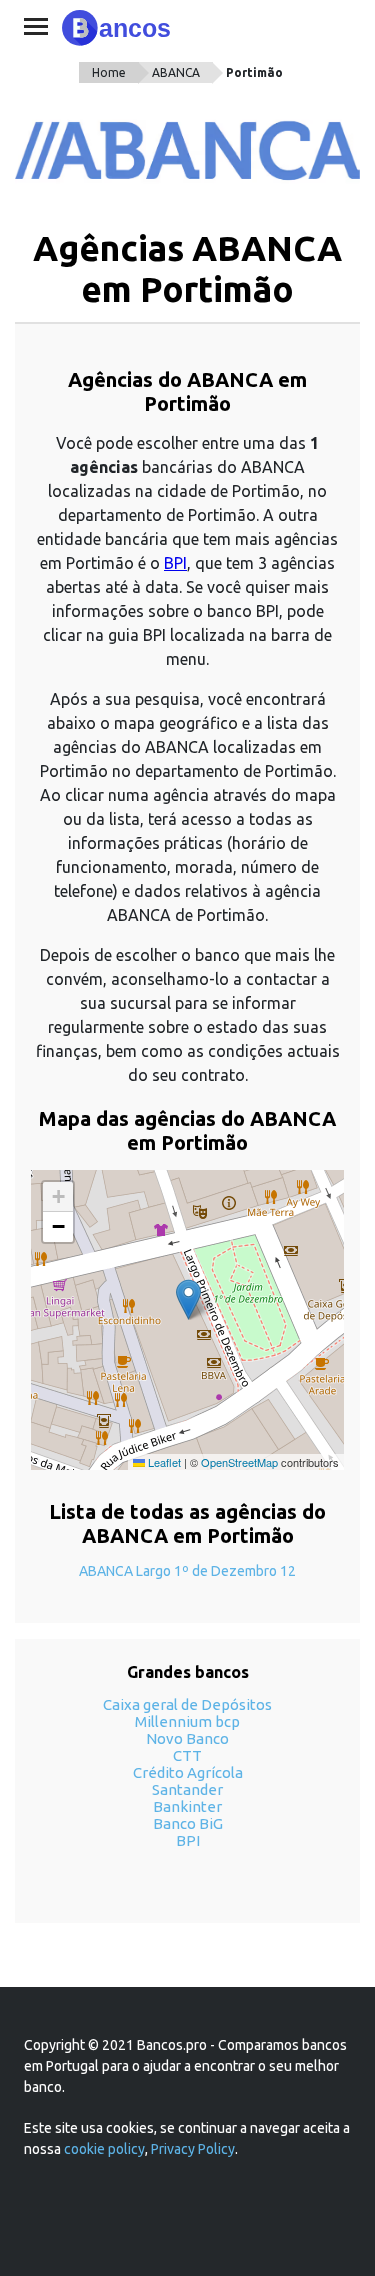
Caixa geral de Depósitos (187, 1704)
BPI (175, 563)
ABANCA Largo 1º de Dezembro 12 (187, 1571)
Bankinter (187, 1806)
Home (109, 72)
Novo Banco (187, 1738)
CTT (187, 1755)
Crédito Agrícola (188, 1772)
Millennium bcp (187, 1721)
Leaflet (163, 1462)
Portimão (254, 72)
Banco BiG (188, 1823)
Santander (187, 1789)
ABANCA (176, 72)
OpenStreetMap (239, 1462)
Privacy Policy (193, 2149)
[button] (188, 1299)
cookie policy (104, 2149)
